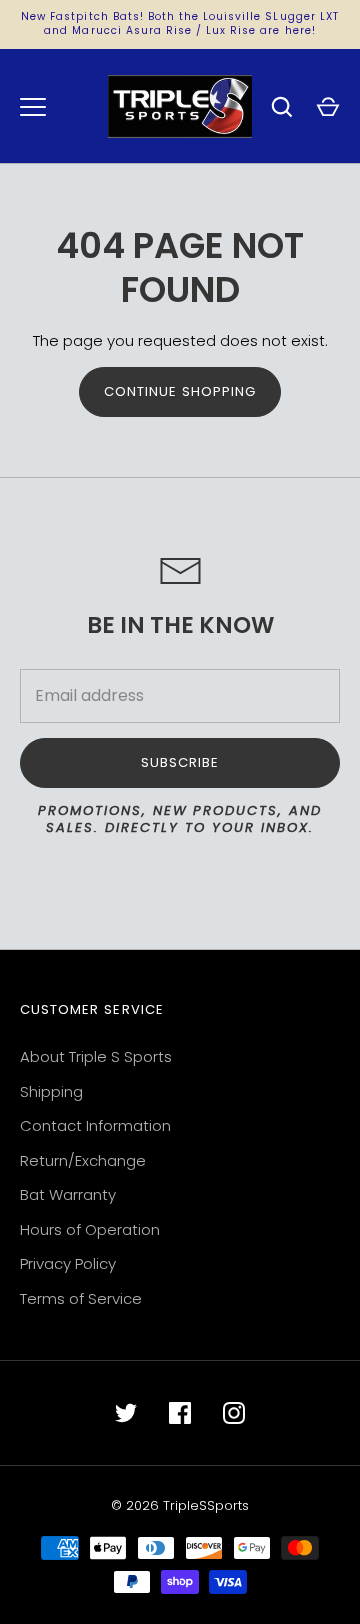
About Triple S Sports (96, 1056)
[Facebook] (180, 1413)
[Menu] (33, 107)
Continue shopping (180, 391)
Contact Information (95, 1125)
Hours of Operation (90, 1229)
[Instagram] (234, 1413)
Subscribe (180, 762)
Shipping (51, 1091)
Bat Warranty (68, 1194)
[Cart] (328, 107)
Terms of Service (81, 1298)
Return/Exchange (83, 1160)
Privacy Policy (68, 1263)
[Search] (282, 107)
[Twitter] (126, 1413)
